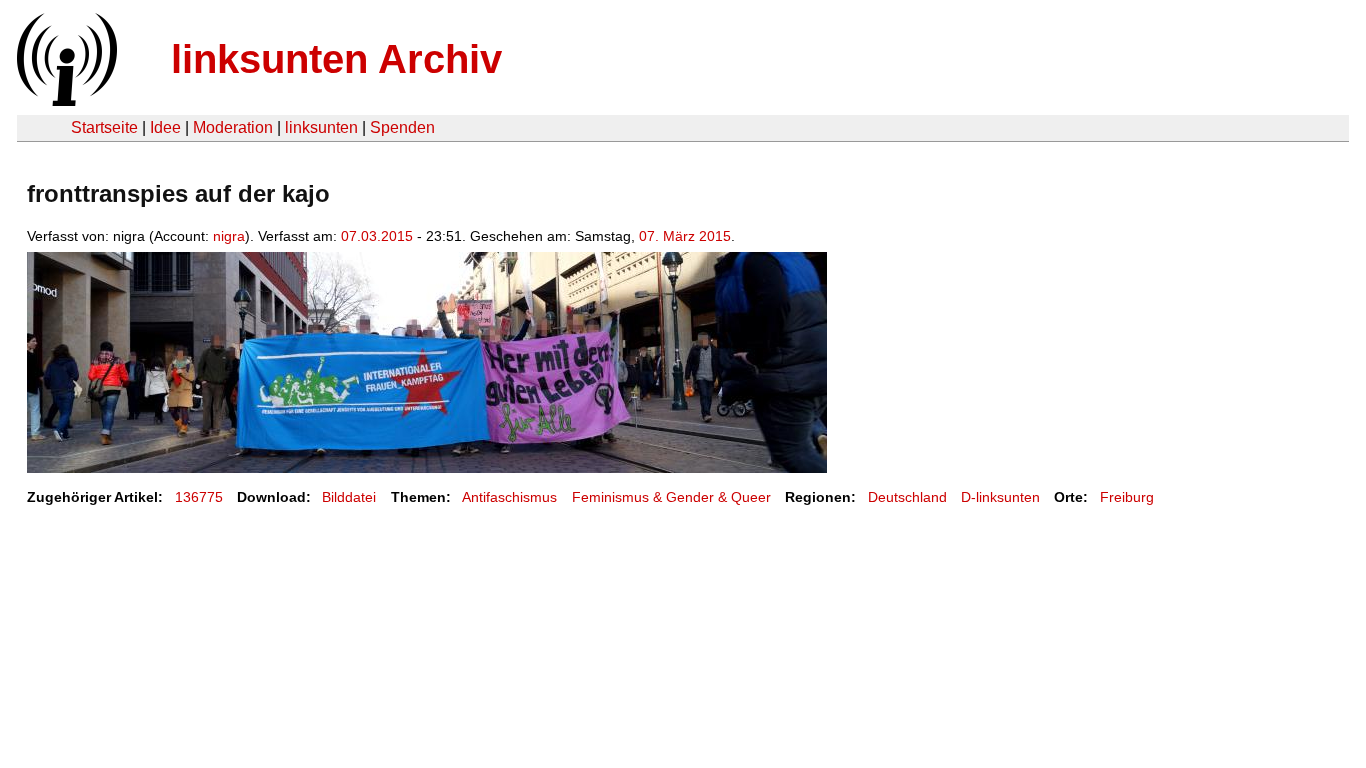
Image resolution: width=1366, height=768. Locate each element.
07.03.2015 (377, 236)
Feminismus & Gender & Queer (671, 497)
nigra (229, 236)
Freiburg (1127, 497)
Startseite (104, 127)
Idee (165, 127)
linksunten (321, 127)
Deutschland (907, 497)
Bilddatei (349, 497)
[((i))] (65, 100)
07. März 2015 (685, 236)
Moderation (233, 127)
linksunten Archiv (336, 59)
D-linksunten (1000, 497)
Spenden (402, 127)
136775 (199, 497)
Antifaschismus (509, 497)
